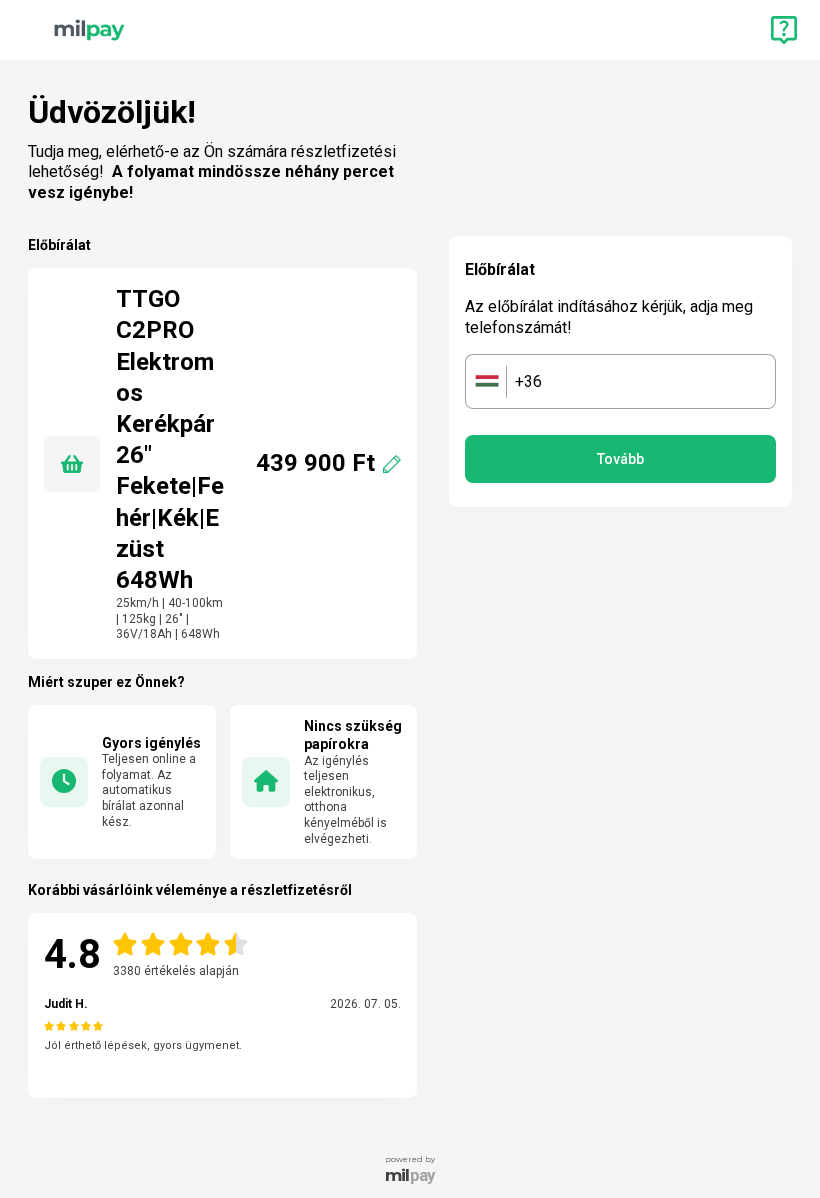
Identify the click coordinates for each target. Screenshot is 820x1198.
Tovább (620, 459)
